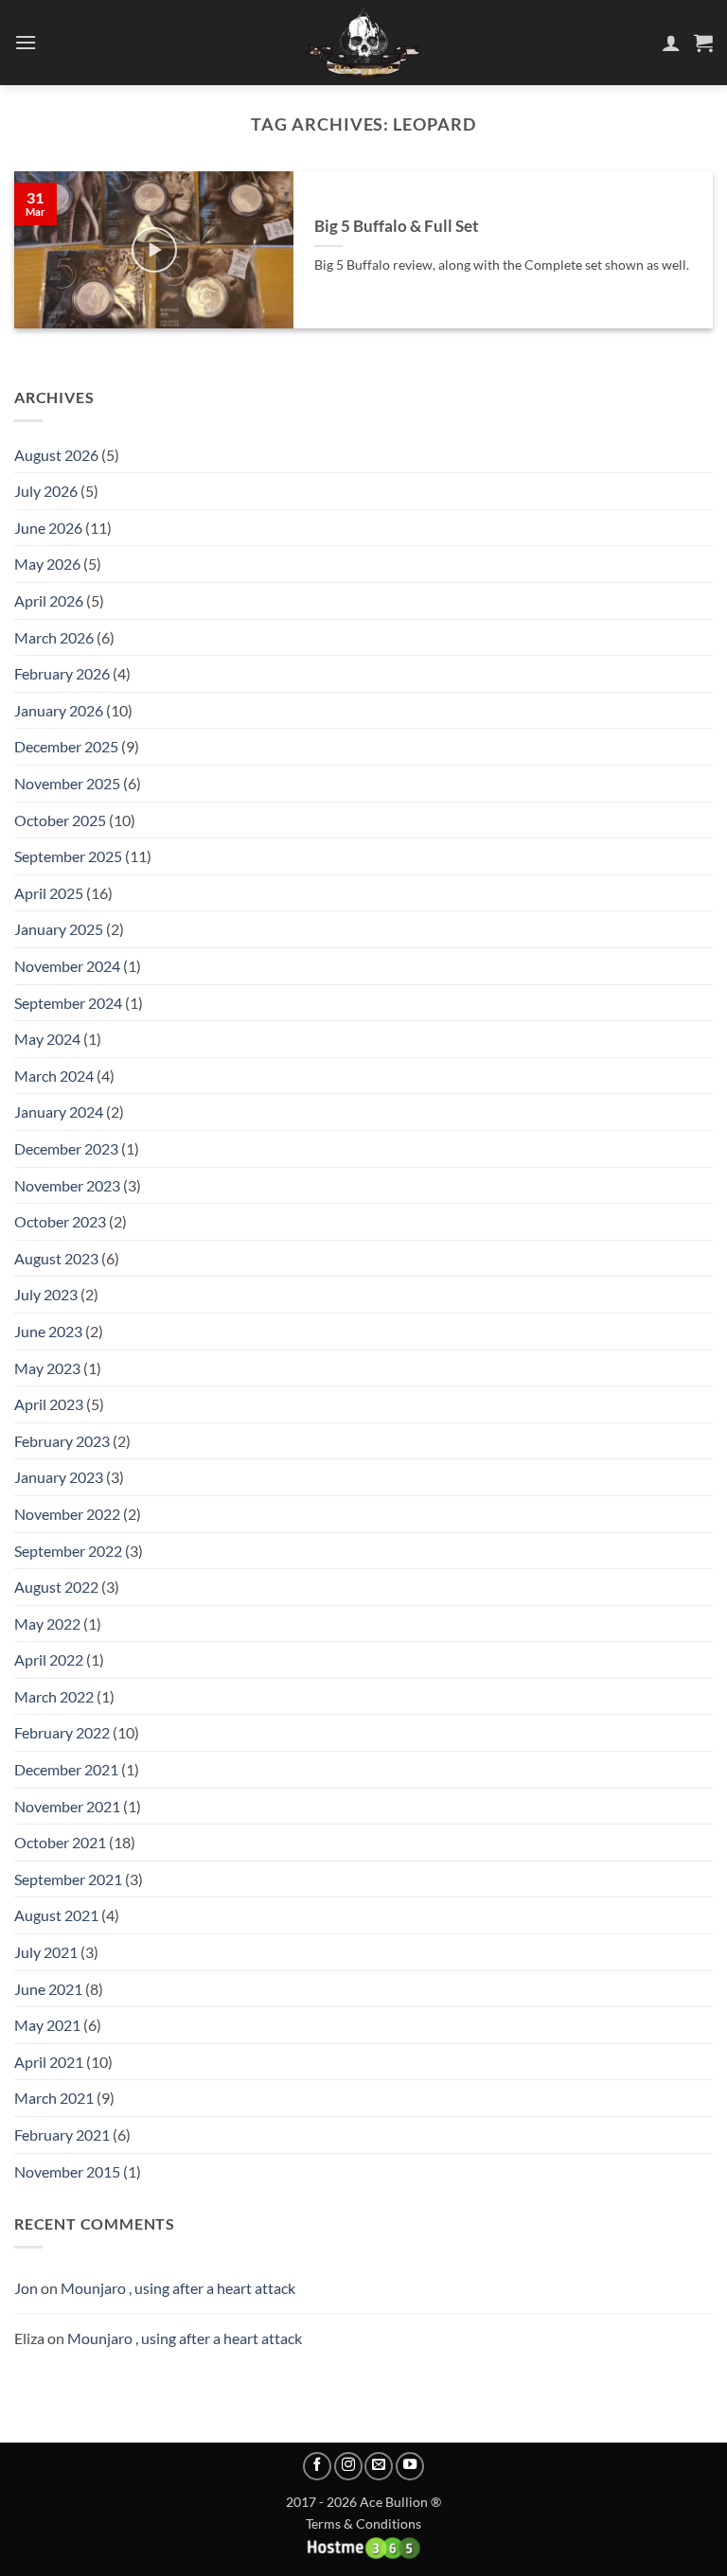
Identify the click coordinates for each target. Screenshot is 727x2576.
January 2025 (59, 929)
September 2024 (68, 1003)
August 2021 (56, 1915)
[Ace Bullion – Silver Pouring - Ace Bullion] (363, 43)
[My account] (671, 43)
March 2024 (54, 1076)
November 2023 (67, 1185)
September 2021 (68, 1879)
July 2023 (46, 1294)
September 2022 (68, 1551)
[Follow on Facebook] (317, 2466)
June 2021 (48, 1989)
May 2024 (47, 1039)
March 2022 (54, 1696)
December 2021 (66, 1769)
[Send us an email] (379, 2466)
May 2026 (47, 564)
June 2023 (48, 1331)
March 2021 (54, 2098)
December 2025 (66, 746)
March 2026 (54, 637)
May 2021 (47, 2025)
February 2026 (62, 673)
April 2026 (49, 600)
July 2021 (46, 1952)
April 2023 (49, 1404)
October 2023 (60, 1221)
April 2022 (49, 1659)
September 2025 (68, 856)
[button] (26, 42)
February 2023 (62, 1441)
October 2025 (60, 820)
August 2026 (56, 455)
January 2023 (59, 1477)
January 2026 (59, 710)
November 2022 (67, 1514)
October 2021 (60, 1842)
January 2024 (59, 1112)
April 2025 (49, 893)
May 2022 (47, 1623)
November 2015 (67, 2171)
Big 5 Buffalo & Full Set (397, 226)
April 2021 (49, 2062)
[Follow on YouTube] (410, 2466)
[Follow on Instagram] (348, 2466)
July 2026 (46, 491)
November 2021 (67, 1806)
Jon (26, 2288)
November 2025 (67, 783)
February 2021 (62, 2135)
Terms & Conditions (363, 2523)
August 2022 (56, 1587)
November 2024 (67, 966)
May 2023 (47, 1368)
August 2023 (56, 1258)
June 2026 (48, 528)
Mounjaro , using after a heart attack (178, 2288)
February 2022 (62, 1732)
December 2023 (66, 1148)
